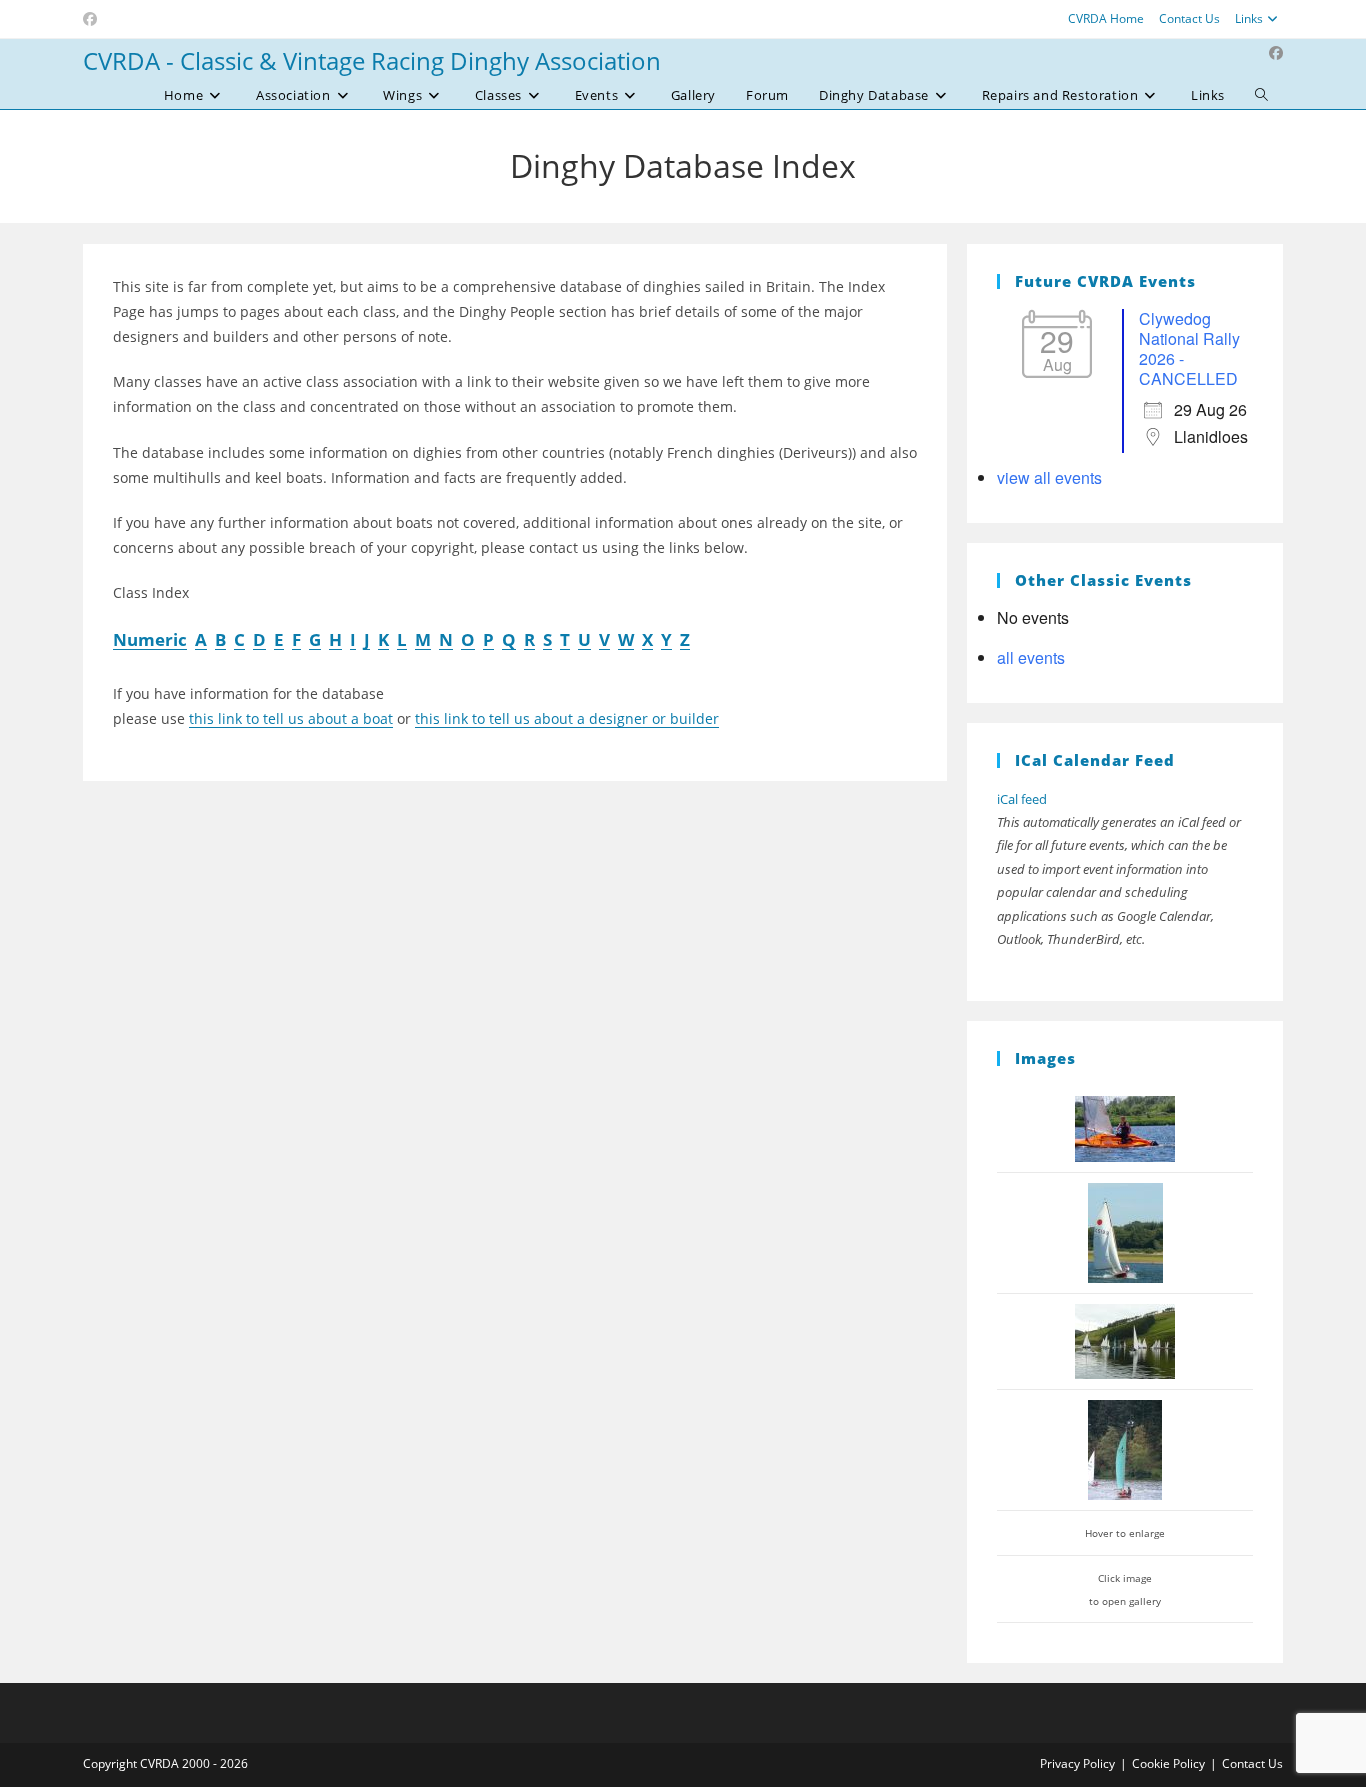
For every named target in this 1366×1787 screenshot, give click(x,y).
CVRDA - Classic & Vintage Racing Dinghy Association (372, 60)
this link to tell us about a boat (291, 718)
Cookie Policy (1168, 1763)
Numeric (150, 639)
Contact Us (1189, 18)
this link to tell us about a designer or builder (567, 718)
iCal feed (1022, 799)
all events (1031, 657)
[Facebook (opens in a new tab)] (93, 19)
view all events (1049, 477)
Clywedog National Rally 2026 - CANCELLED (1189, 348)
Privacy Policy (1077, 1763)
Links (1249, 18)
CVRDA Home (1106, 18)
